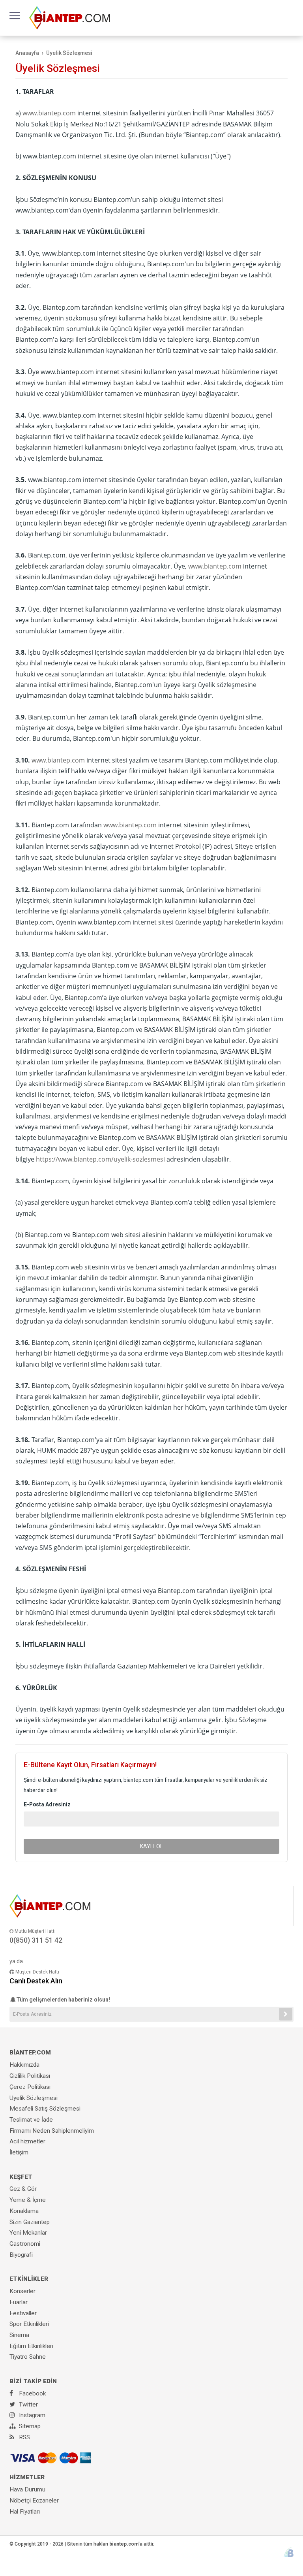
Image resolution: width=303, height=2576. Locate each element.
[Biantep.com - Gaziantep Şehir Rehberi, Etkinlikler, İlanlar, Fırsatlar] (70, 17)
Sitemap (29, 2426)
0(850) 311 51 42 (36, 1940)
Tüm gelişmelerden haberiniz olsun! (63, 2000)
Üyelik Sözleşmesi (34, 2098)
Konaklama (24, 2211)
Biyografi (21, 2255)
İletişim (19, 2152)
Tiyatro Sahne (28, 2357)
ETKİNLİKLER (29, 2279)
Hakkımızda (24, 2065)
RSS (24, 2437)
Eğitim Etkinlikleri (31, 2346)
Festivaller (23, 2313)
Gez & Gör (23, 2189)
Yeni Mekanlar (28, 2233)
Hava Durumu (27, 2489)
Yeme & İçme (28, 2200)
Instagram (31, 2415)
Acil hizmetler (27, 2141)
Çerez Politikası (30, 2087)
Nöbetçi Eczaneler (34, 2501)
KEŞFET (21, 2177)
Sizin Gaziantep (30, 2222)
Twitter (28, 2405)
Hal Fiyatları (25, 2512)
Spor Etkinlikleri (29, 2324)
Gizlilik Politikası (30, 2076)
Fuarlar (19, 2302)
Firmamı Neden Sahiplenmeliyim (52, 2131)
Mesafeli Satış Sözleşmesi (45, 2109)
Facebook (32, 2393)
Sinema (19, 2335)
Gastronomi (25, 2244)
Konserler (22, 2291)
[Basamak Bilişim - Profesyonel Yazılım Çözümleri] (289, 2552)
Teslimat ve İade (31, 2120)
